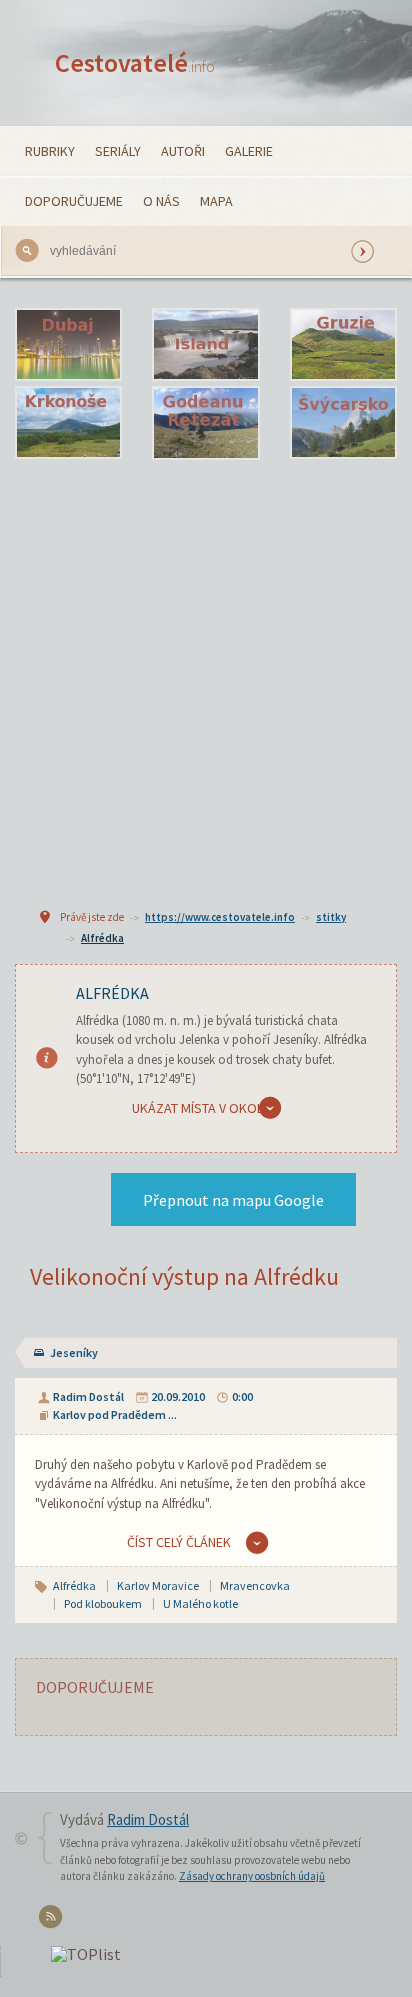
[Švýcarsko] (343, 423)
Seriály (118, 151)
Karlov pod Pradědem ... (115, 1414)
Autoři (183, 151)
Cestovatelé (135, 62)
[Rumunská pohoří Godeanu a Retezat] (205, 423)
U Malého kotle (200, 1603)
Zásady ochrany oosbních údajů (252, 1876)
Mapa (216, 201)
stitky (331, 917)
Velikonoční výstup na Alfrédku (184, 1276)
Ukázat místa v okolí (199, 1108)
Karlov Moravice (158, 1585)
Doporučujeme (74, 201)
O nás (161, 201)
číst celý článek (179, 1542)
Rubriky (50, 151)
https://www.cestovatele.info (220, 917)
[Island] (205, 345)
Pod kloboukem (103, 1603)
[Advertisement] (206, 681)
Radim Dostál (88, 1396)
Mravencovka (255, 1585)
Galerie (249, 151)
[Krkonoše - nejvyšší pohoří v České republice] (68, 423)
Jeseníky (74, 1352)
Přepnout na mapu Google (233, 1200)
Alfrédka (102, 938)
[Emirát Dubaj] (68, 345)
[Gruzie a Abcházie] (343, 345)
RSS (53, 1920)
